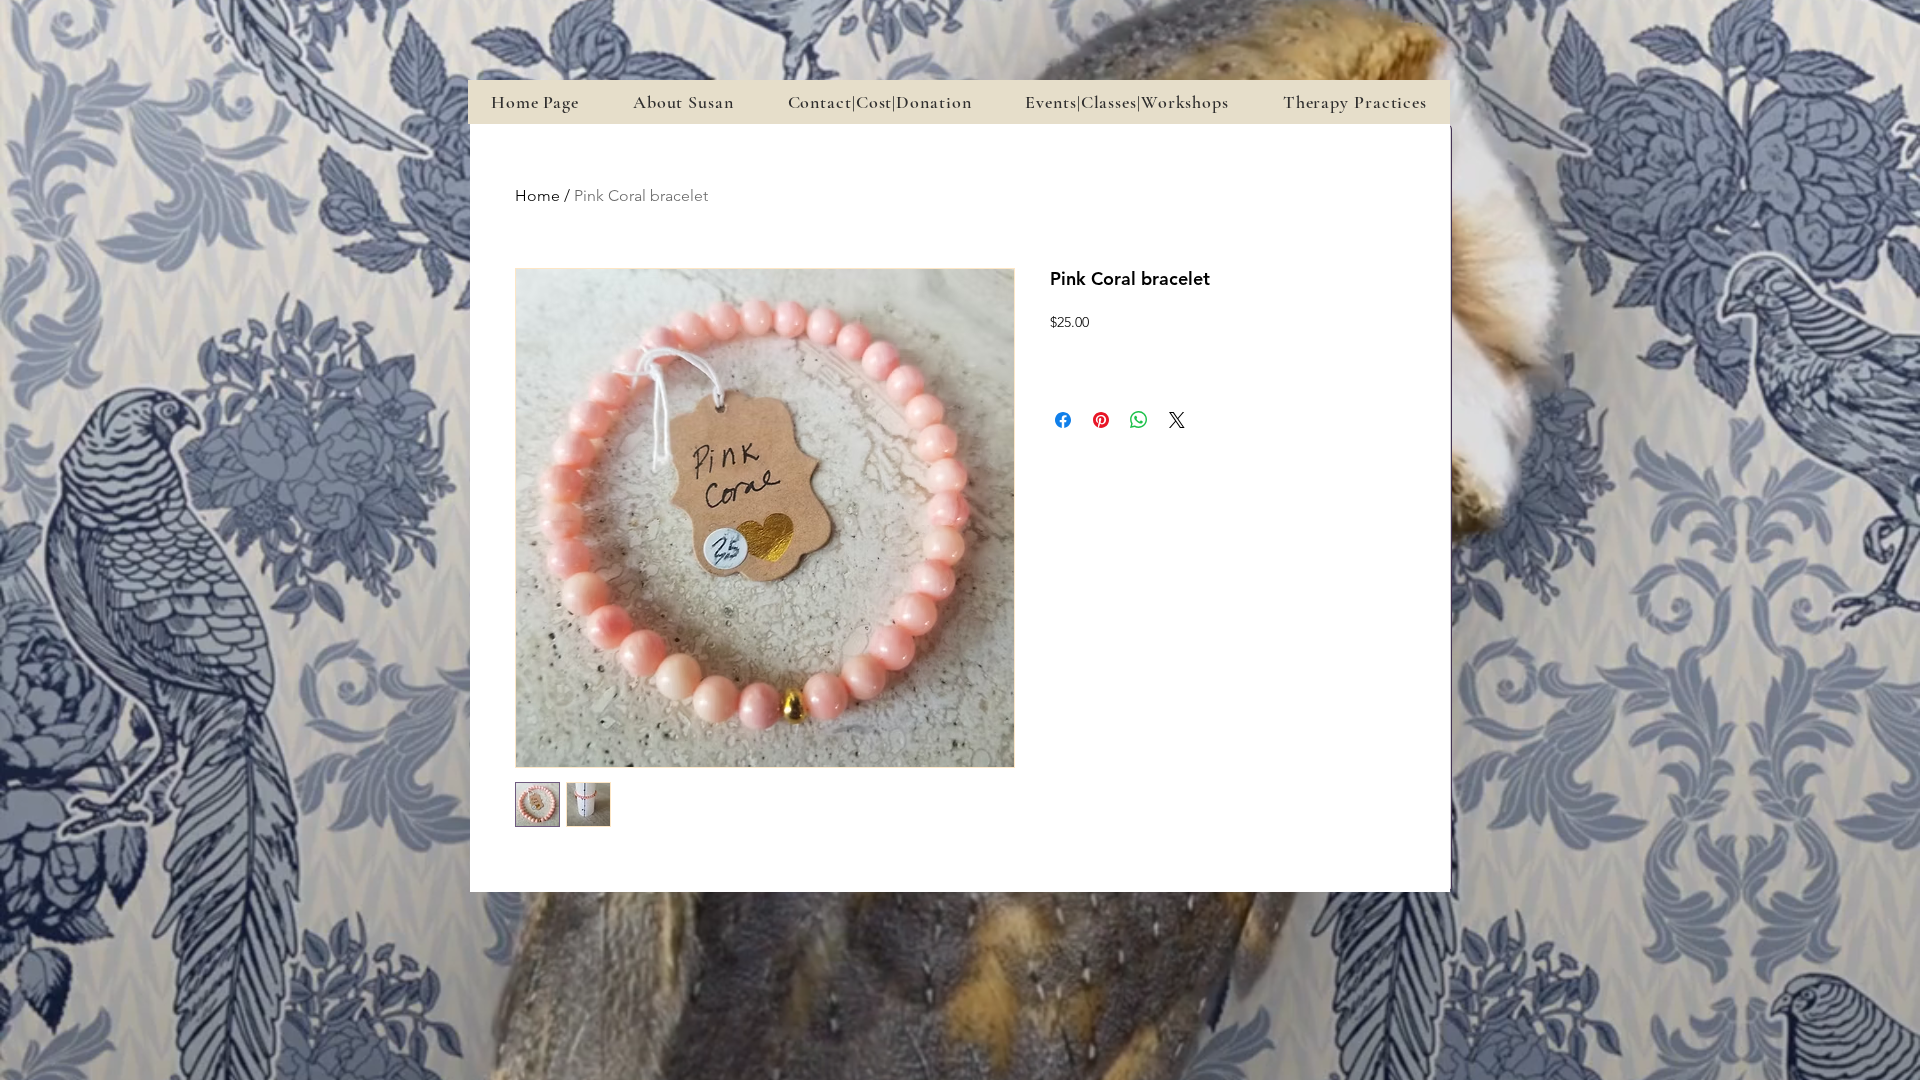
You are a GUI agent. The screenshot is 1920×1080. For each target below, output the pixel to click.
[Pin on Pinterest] (1101, 420)
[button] (1126, 102)
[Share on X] (1177, 420)
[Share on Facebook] (1063, 420)
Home (537, 195)
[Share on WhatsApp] (1139, 420)
